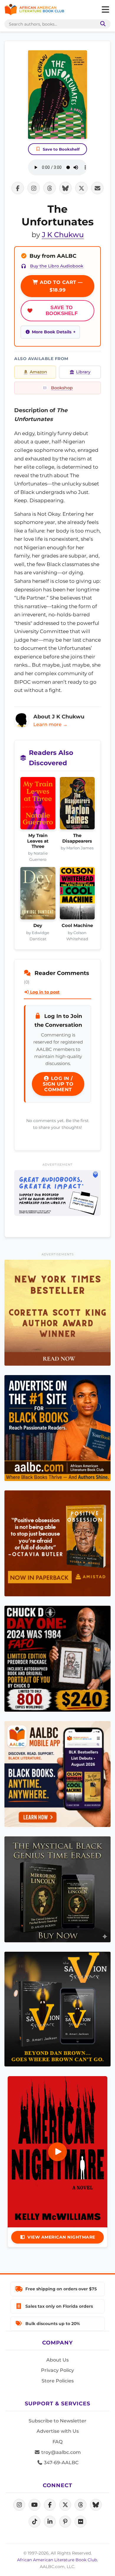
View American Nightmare (61, 2237)
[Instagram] (19, 2505)
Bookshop (62, 388)
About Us (57, 2360)
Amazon (38, 372)
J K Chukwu (63, 235)
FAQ (57, 2442)
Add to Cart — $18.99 (61, 286)
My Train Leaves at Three (38, 841)
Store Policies (58, 2381)
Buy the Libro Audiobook (57, 266)
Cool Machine (77, 926)
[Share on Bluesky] (65, 188)
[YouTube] (34, 2505)
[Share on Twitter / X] (81, 188)
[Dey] (38, 895)
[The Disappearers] (77, 805)
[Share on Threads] (50, 188)
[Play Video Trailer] (57, 2152)
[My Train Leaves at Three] (38, 805)
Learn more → (50, 724)
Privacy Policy (57, 2370)
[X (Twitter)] (65, 2505)
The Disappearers (77, 838)
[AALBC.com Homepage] (34, 10)
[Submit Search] (102, 24)
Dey (38, 926)
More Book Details (52, 332)
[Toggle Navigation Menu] (105, 10)
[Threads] (80, 2505)
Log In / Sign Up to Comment (58, 1084)
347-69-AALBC (61, 2463)
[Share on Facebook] (18, 188)
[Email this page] (97, 188)
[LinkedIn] (50, 2522)
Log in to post (44, 992)
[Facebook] (50, 2505)
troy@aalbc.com (60, 2452)
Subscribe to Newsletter (57, 2421)
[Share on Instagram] (34, 188)
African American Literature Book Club (57, 2560)
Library (83, 372)
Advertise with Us (58, 2431)
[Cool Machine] (77, 895)
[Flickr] (80, 2522)
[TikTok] (34, 2522)
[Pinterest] (65, 2522)
